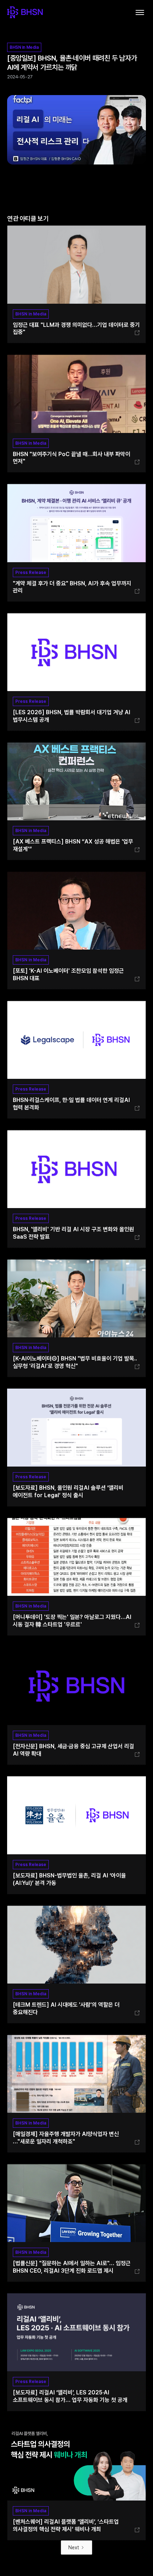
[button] (140, 12)
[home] (25, 12)
